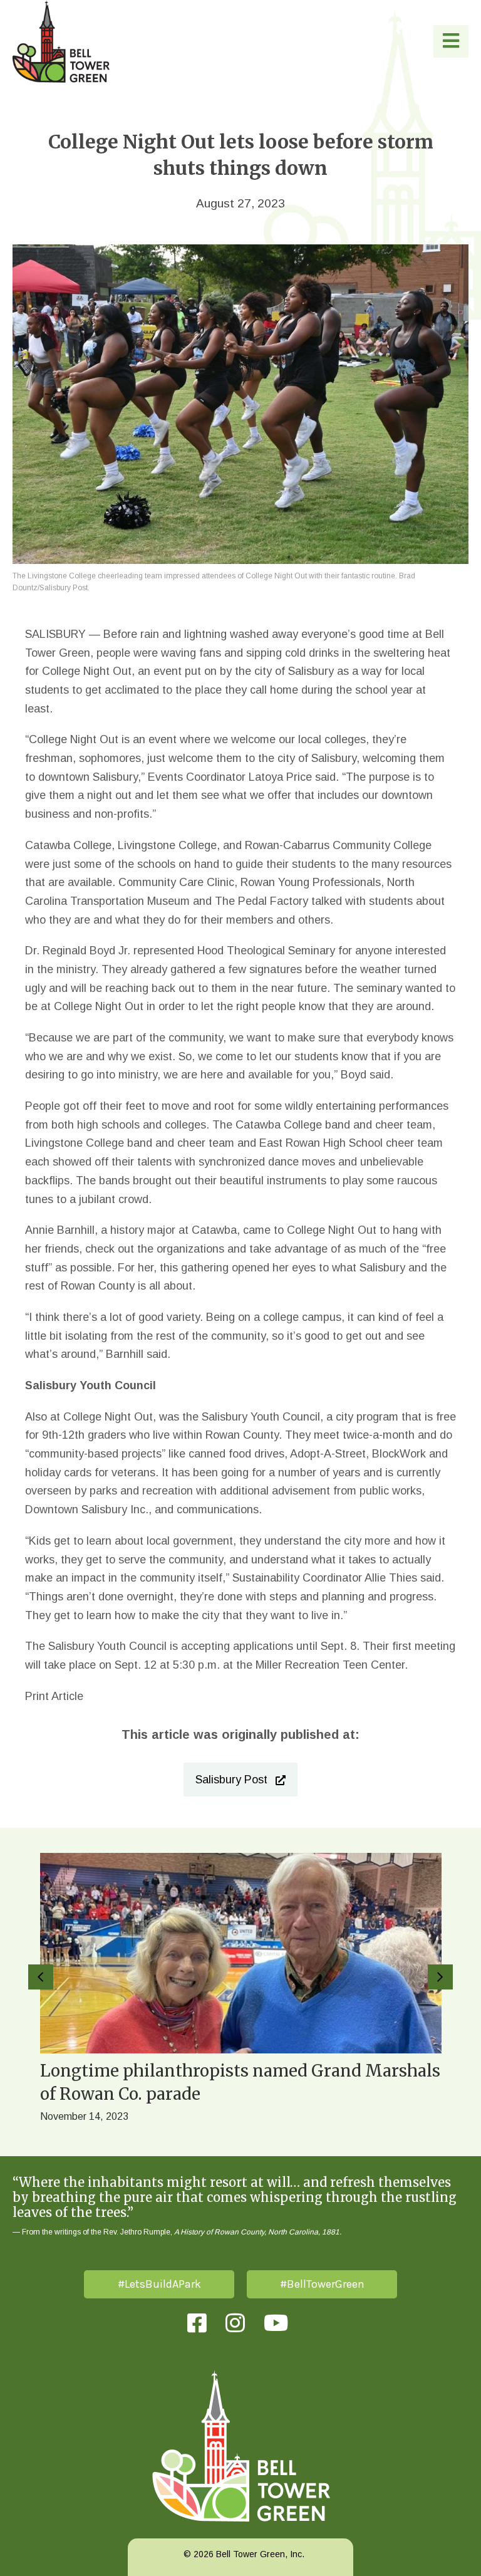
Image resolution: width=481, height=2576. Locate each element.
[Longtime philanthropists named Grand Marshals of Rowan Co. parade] (241, 1992)
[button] (451, 41)
